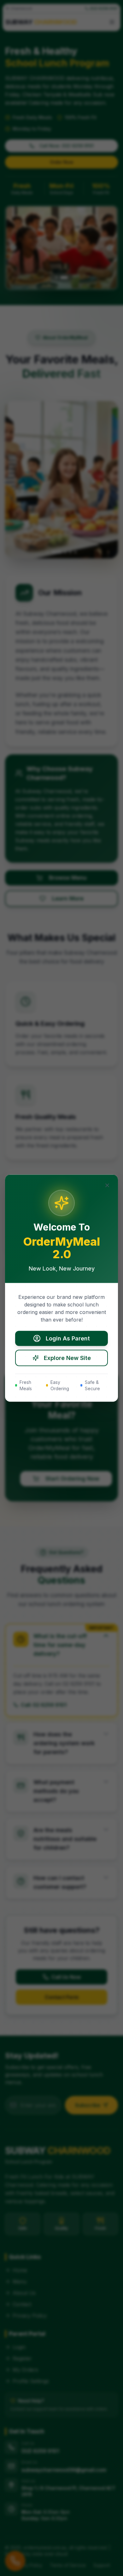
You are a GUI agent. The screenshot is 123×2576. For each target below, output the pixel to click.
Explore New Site (67, 1358)
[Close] (107, 1185)
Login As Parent (68, 1338)
